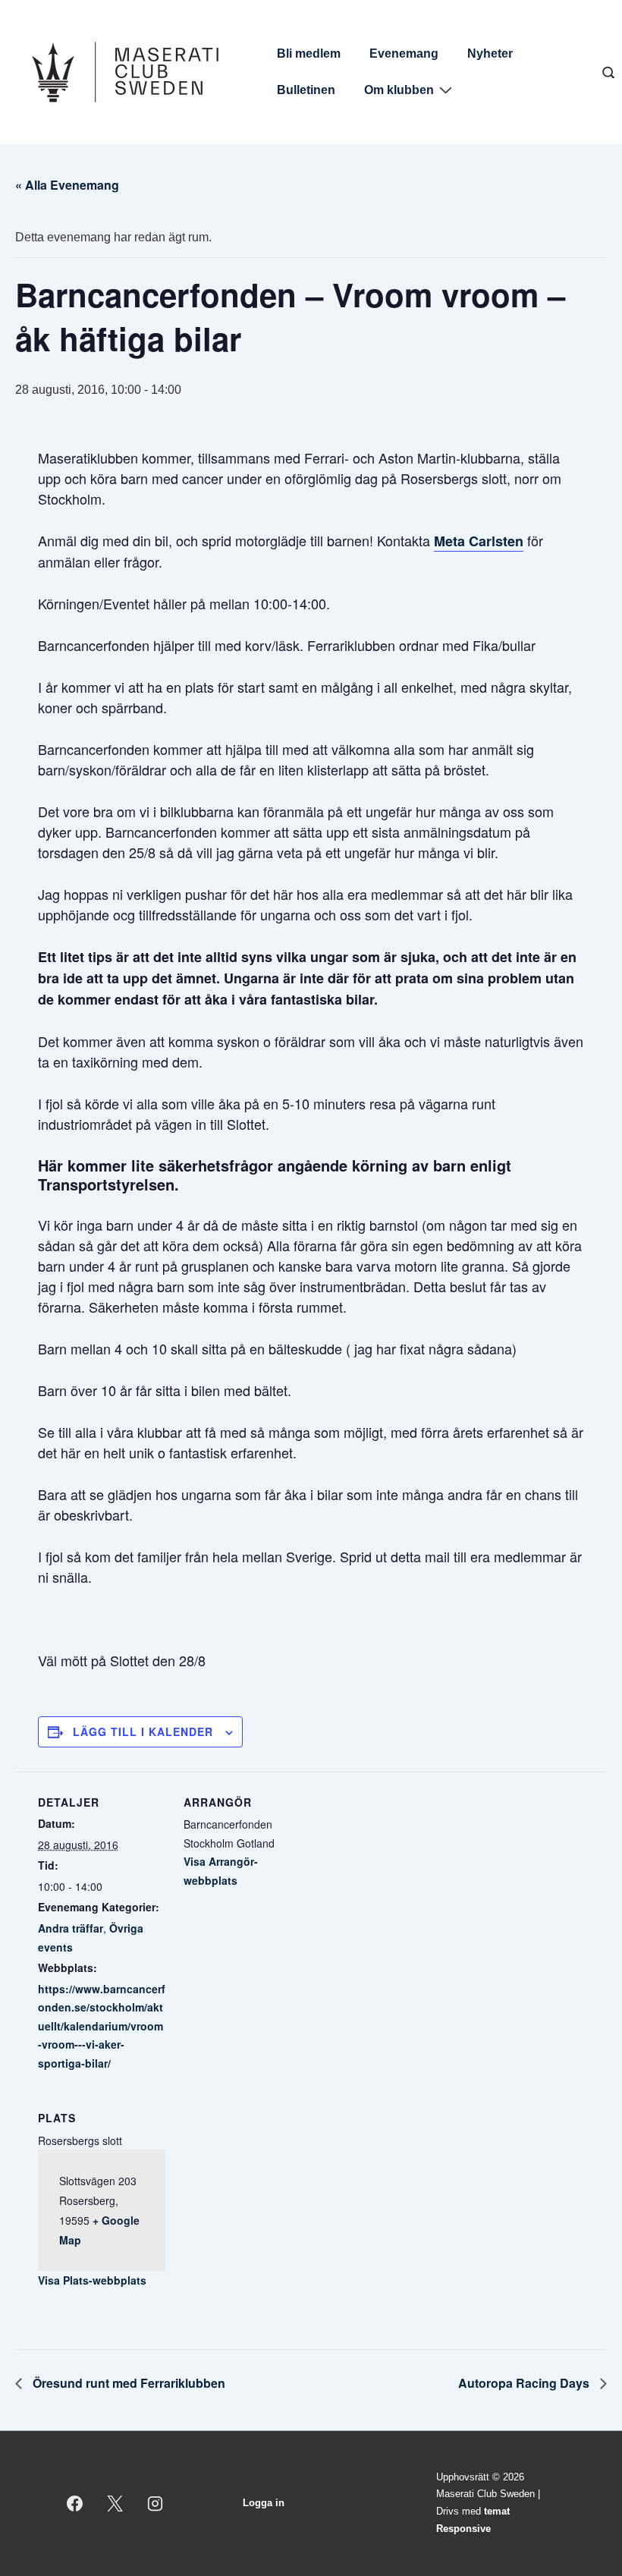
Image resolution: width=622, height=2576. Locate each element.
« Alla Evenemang (67, 185)
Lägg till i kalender (143, 1731)
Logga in (264, 2503)
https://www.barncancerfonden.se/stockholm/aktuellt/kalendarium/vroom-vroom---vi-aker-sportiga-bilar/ (102, 2026)
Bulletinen (306, 90)
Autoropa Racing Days (525, 2383)
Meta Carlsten (479, 541)
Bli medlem (309, 53)
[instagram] (155, 2503)
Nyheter (490, 53)
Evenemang (404, 53)
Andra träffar (71, 1928)
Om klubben (399, 90)
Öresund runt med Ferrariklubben (127, 2383)
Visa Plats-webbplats (92, 2280)
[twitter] (115, 2503)
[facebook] (75, 2503)
